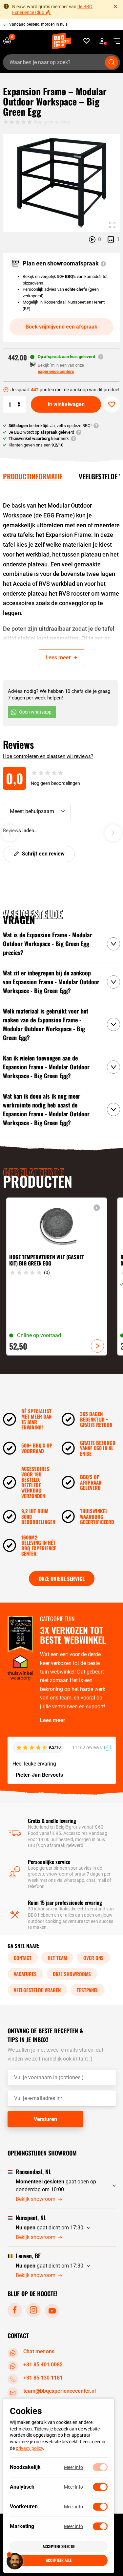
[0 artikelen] (10, 41)
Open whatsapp (35, 712)
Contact (23, 1958)
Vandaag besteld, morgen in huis (38, 24)
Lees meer (53, 1720)
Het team (57, 1958)
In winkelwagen (66, 404)
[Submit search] (112, 62)
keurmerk (39, 438)
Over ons (93, 1958)
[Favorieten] (87, 41)
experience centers (56, 371)
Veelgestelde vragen (37, 1990)
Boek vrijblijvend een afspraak (61, 327)
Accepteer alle (59, 2560)
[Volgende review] (113, 833)
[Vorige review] (10, 833)
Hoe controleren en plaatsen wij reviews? (48, 756)
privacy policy (29, 2448)
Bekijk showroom (36, 2199)
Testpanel (88, 1990)
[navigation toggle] (114, 41)
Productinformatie (33, 476)
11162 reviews (87, 1747)
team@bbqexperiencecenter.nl (60, 2391)
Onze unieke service (62, 1579)
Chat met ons (39, 2351)
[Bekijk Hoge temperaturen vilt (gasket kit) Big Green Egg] (56, 1277)
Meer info (73, 2467)
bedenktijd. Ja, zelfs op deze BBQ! (50, 426)
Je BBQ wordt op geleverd (41, 432)
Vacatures (25, 1974)
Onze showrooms (72, 1974)
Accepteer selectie (59, 2546)
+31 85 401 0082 (43, 2365)
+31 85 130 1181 (43, 2378)
